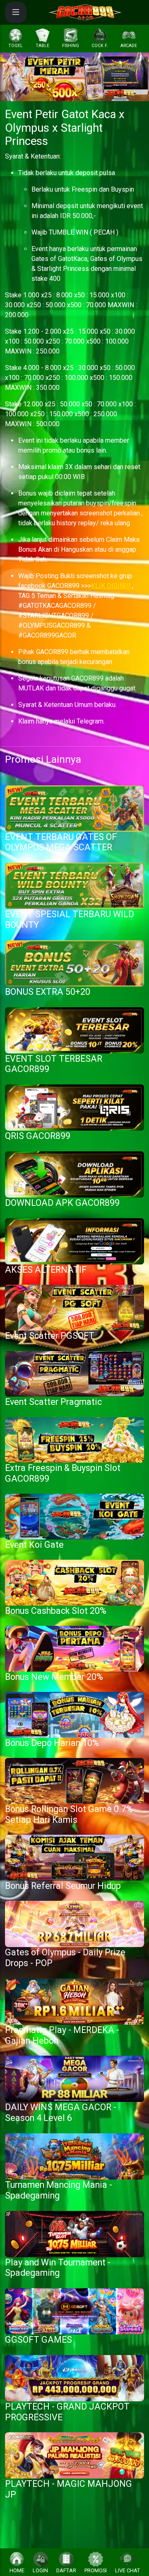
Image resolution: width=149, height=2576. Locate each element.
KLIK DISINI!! (111, 586)
